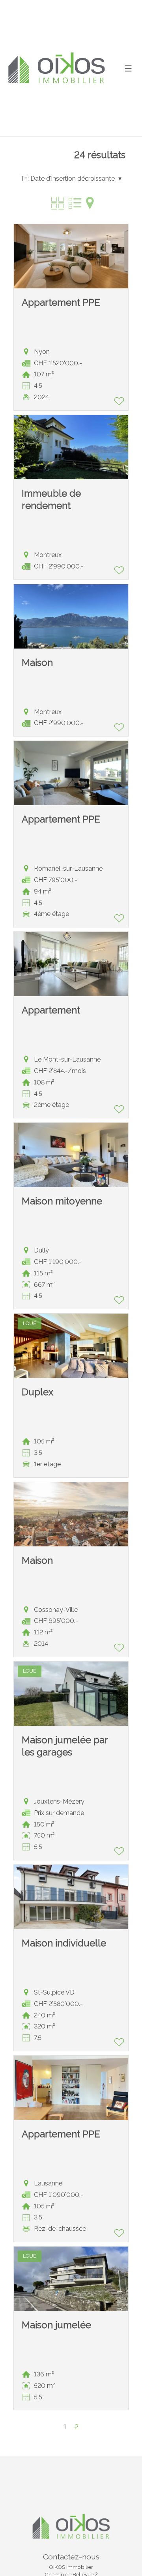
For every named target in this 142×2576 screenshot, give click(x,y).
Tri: (25, 179)
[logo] (56, 68)
